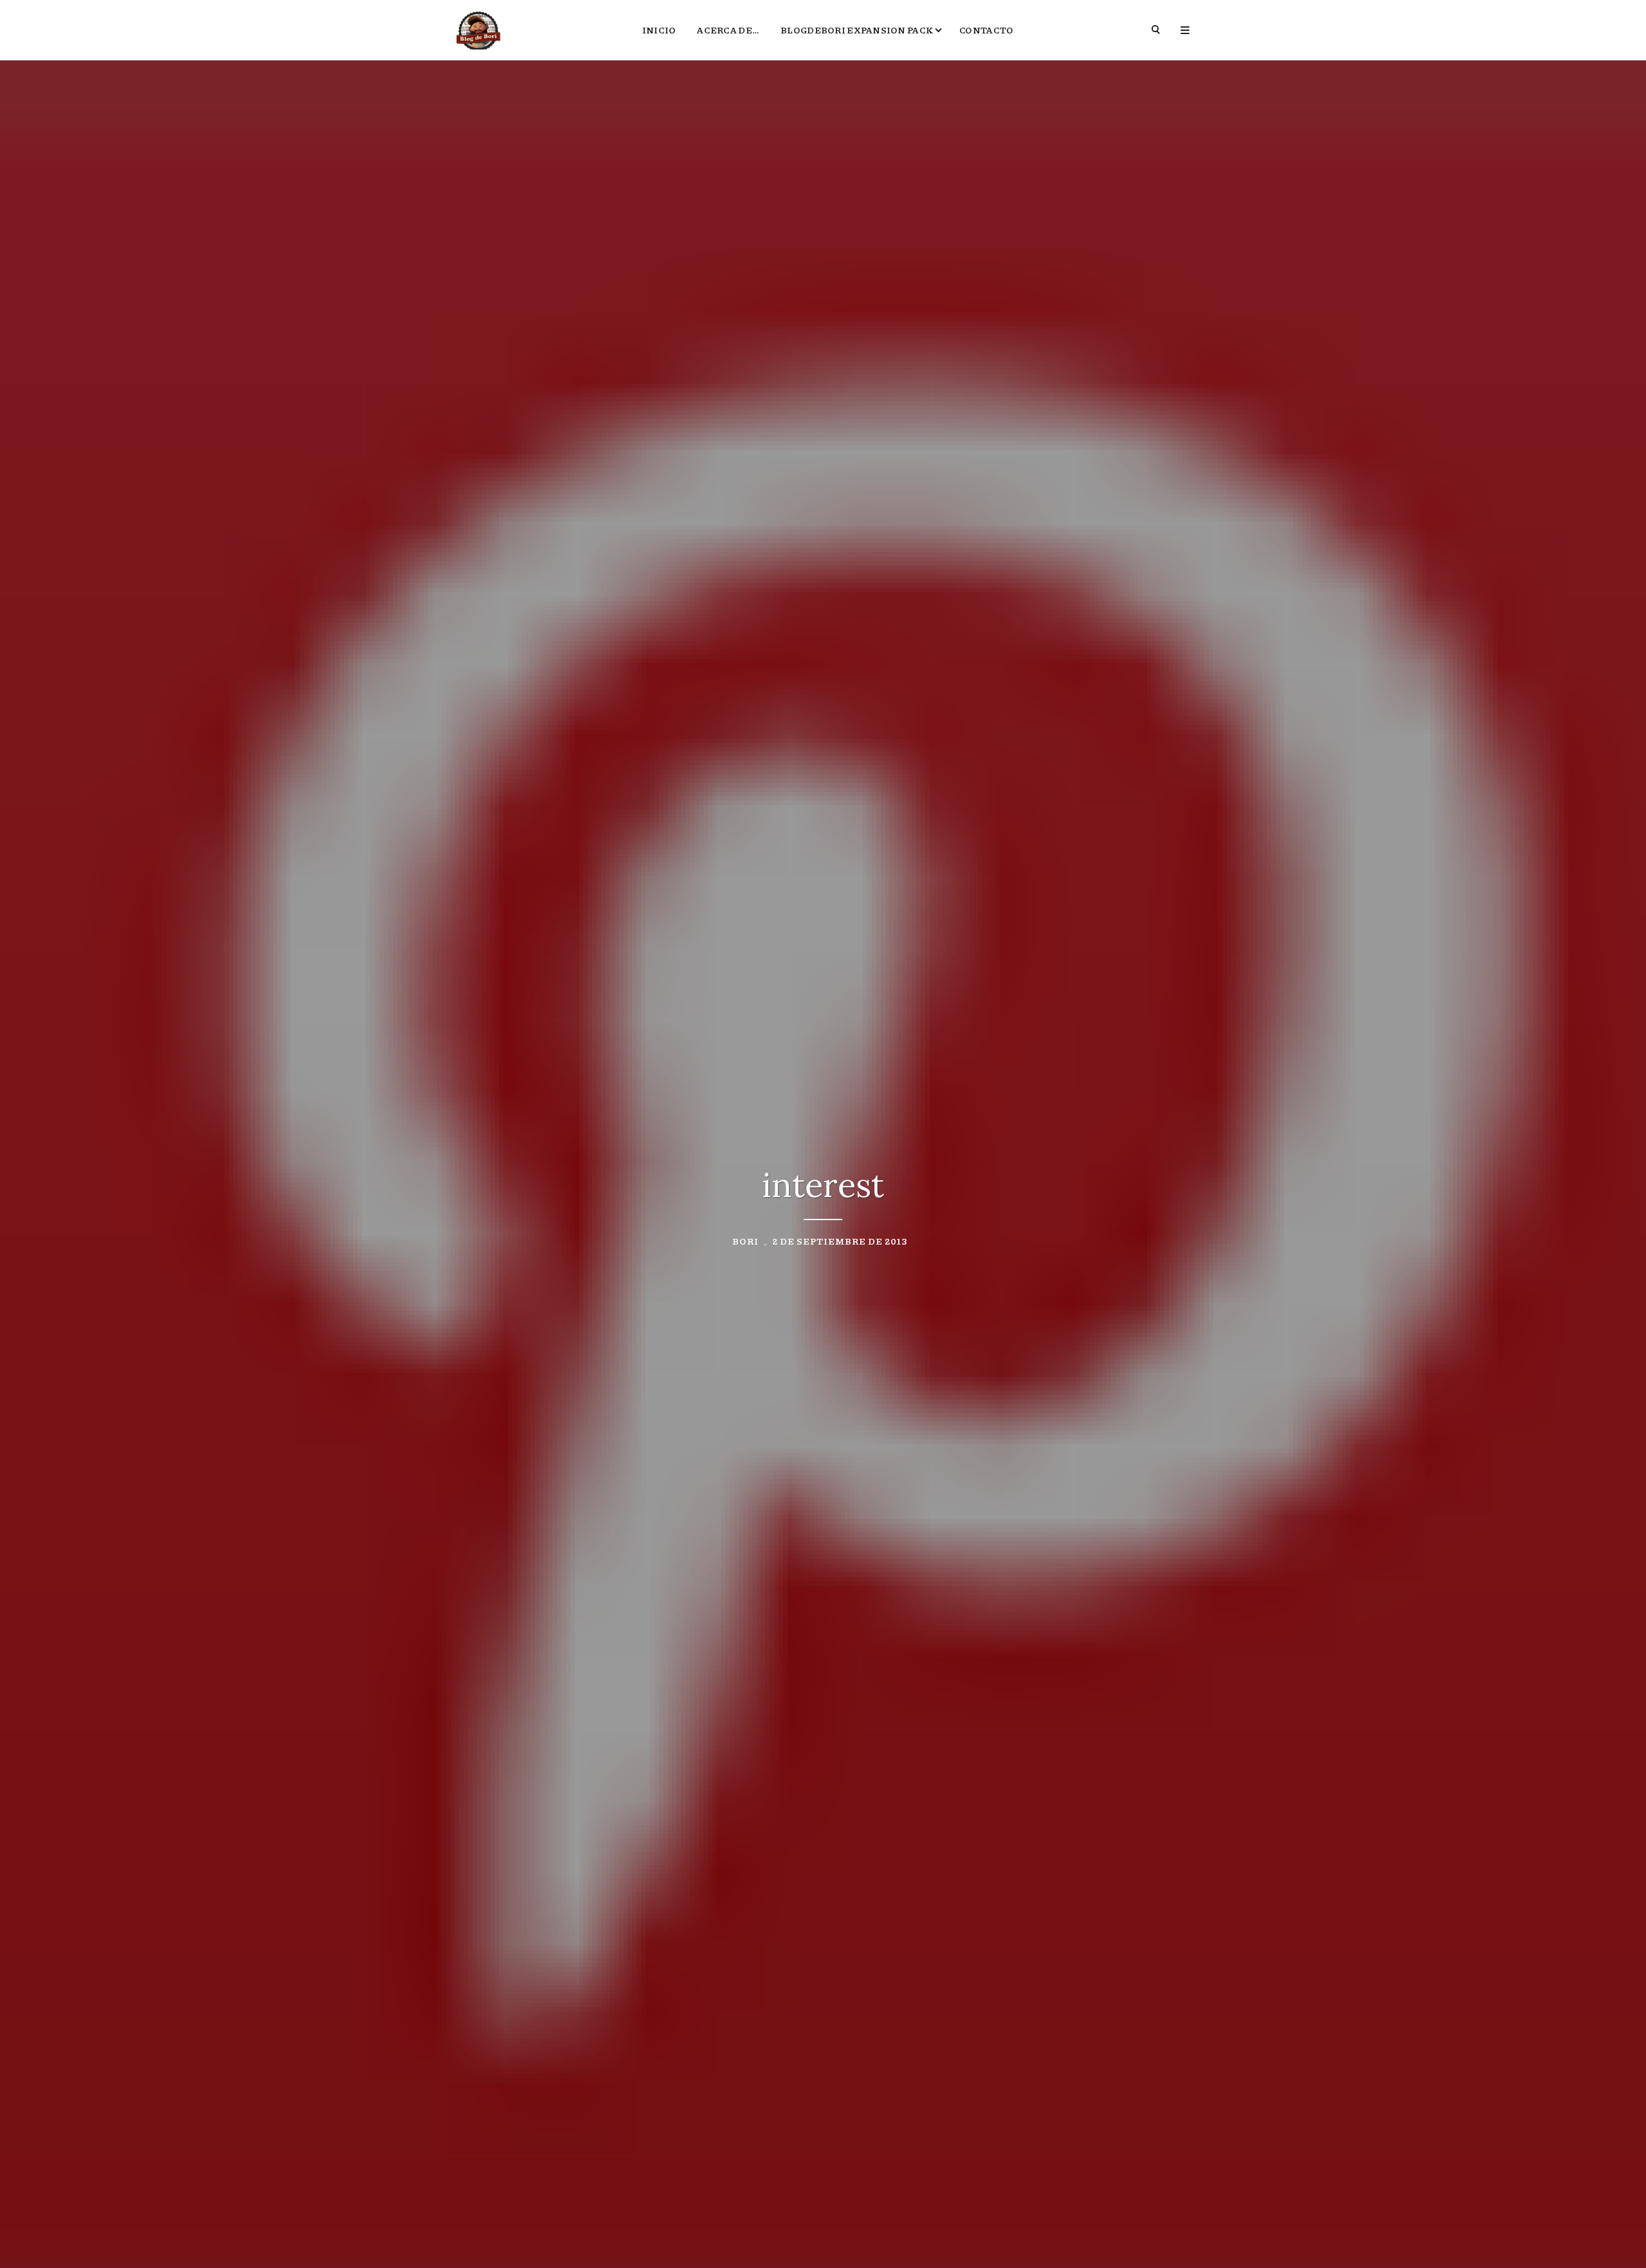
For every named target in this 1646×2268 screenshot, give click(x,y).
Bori (746, 1241)
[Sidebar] (1185, 30)
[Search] (1156, 30)
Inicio (659, 30)
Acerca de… (728, 30)
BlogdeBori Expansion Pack (857, 30)
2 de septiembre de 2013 (840, 1241)
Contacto (986, 30)
